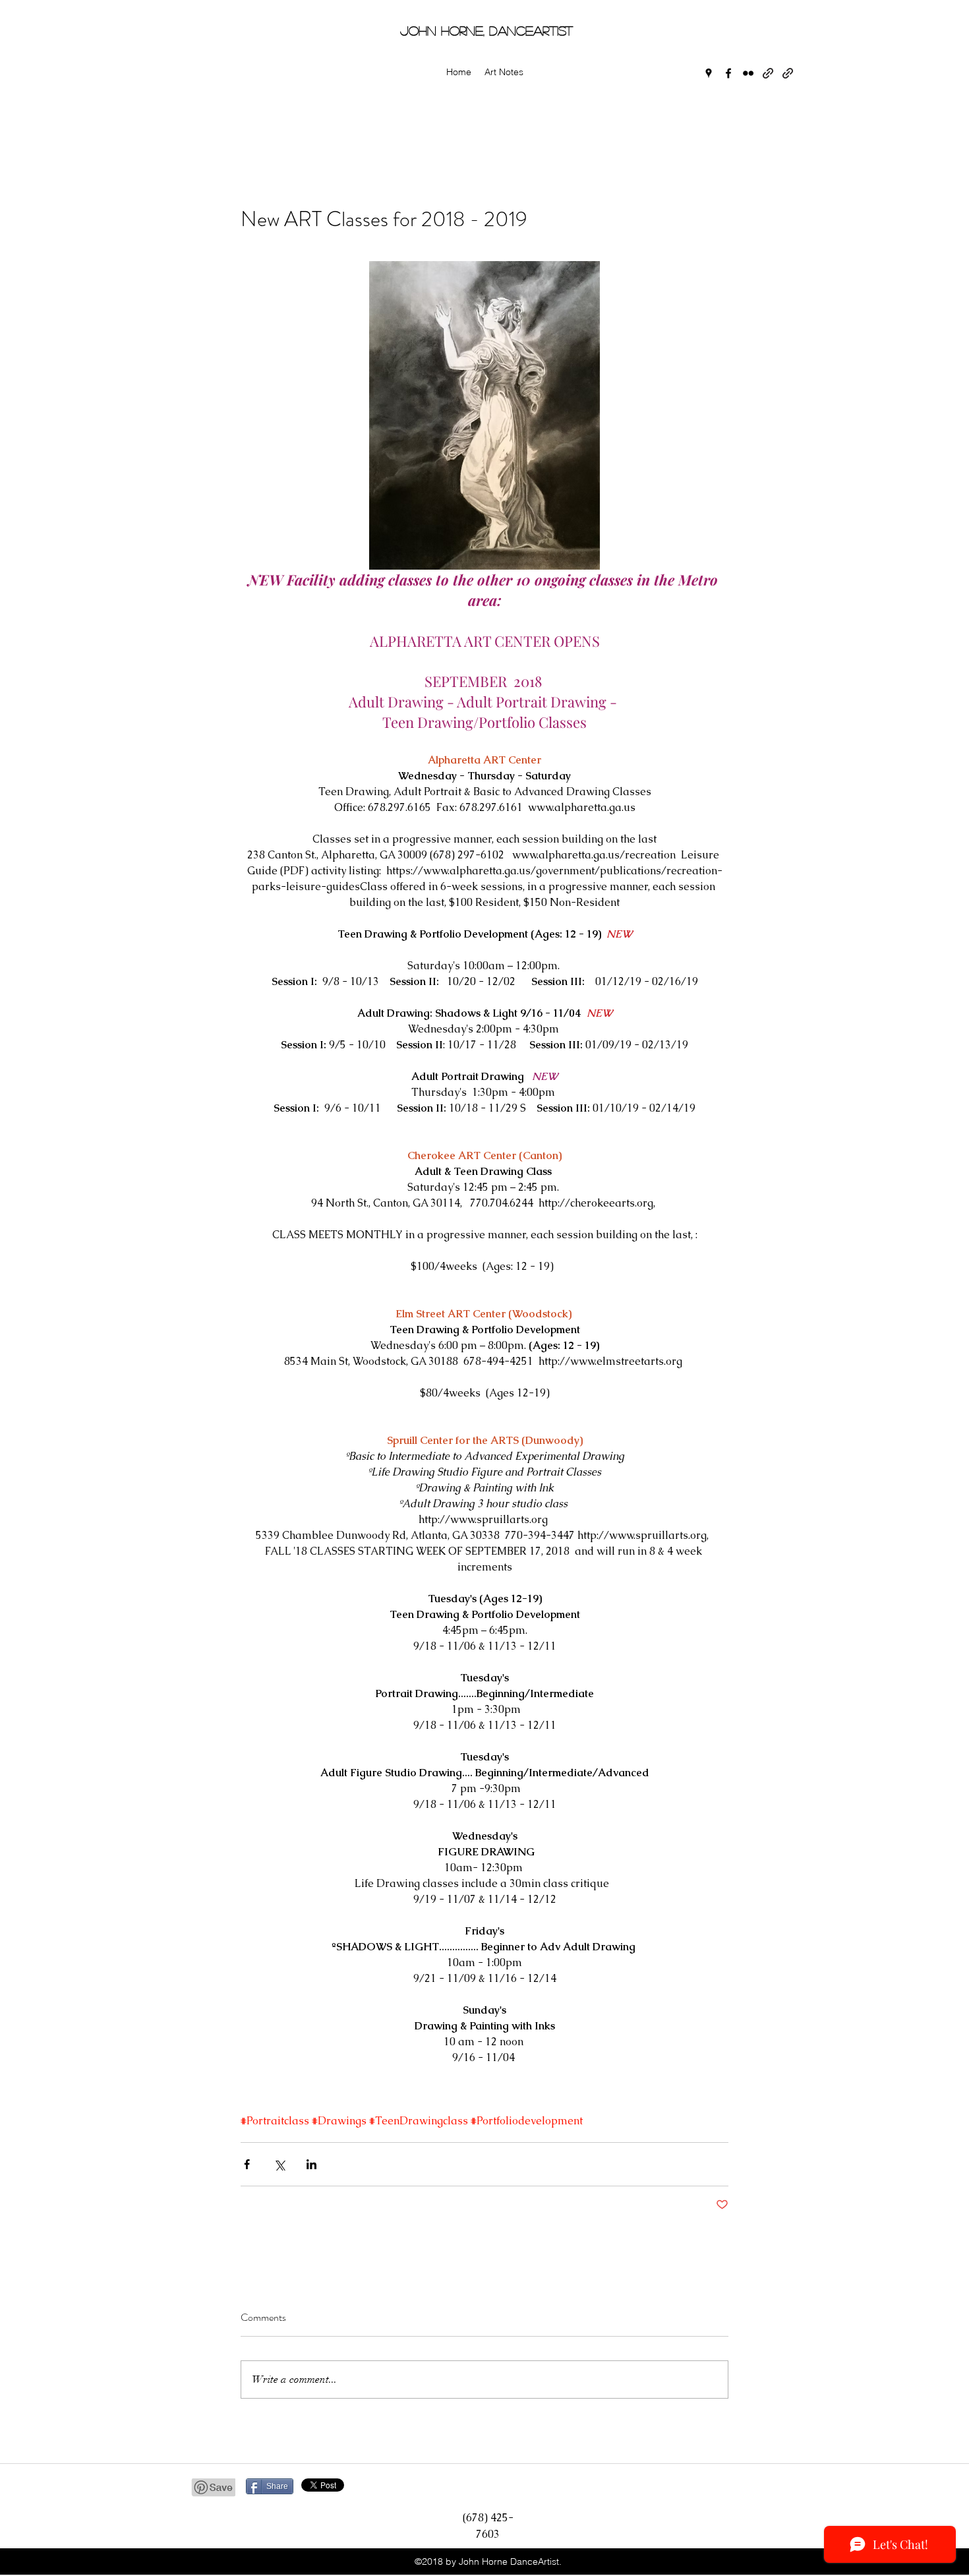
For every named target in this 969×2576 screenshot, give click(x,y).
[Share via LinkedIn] (311, 2164)
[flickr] (748, 73)
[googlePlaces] (709, 73)
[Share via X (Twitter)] (279, 2164)
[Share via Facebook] (247, 2164)
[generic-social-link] (768, 73)
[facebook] (728, 73)
